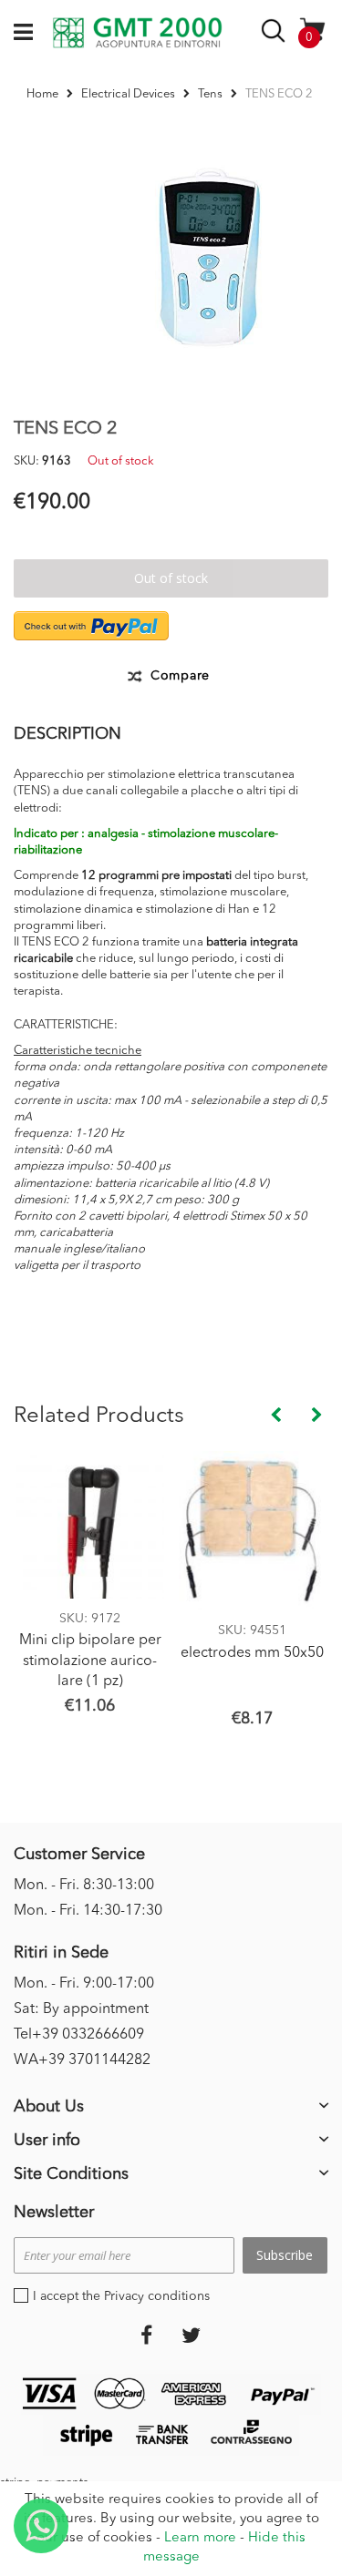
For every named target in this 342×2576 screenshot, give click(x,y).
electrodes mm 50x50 (252, 1653)
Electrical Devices (128, 94)
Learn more (200, 2538)
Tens (210, 94)
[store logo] (137, 33)
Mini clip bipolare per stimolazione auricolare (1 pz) (90, 1661)
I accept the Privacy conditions (121, 2296)
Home (42, 94)
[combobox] (276, 34)
